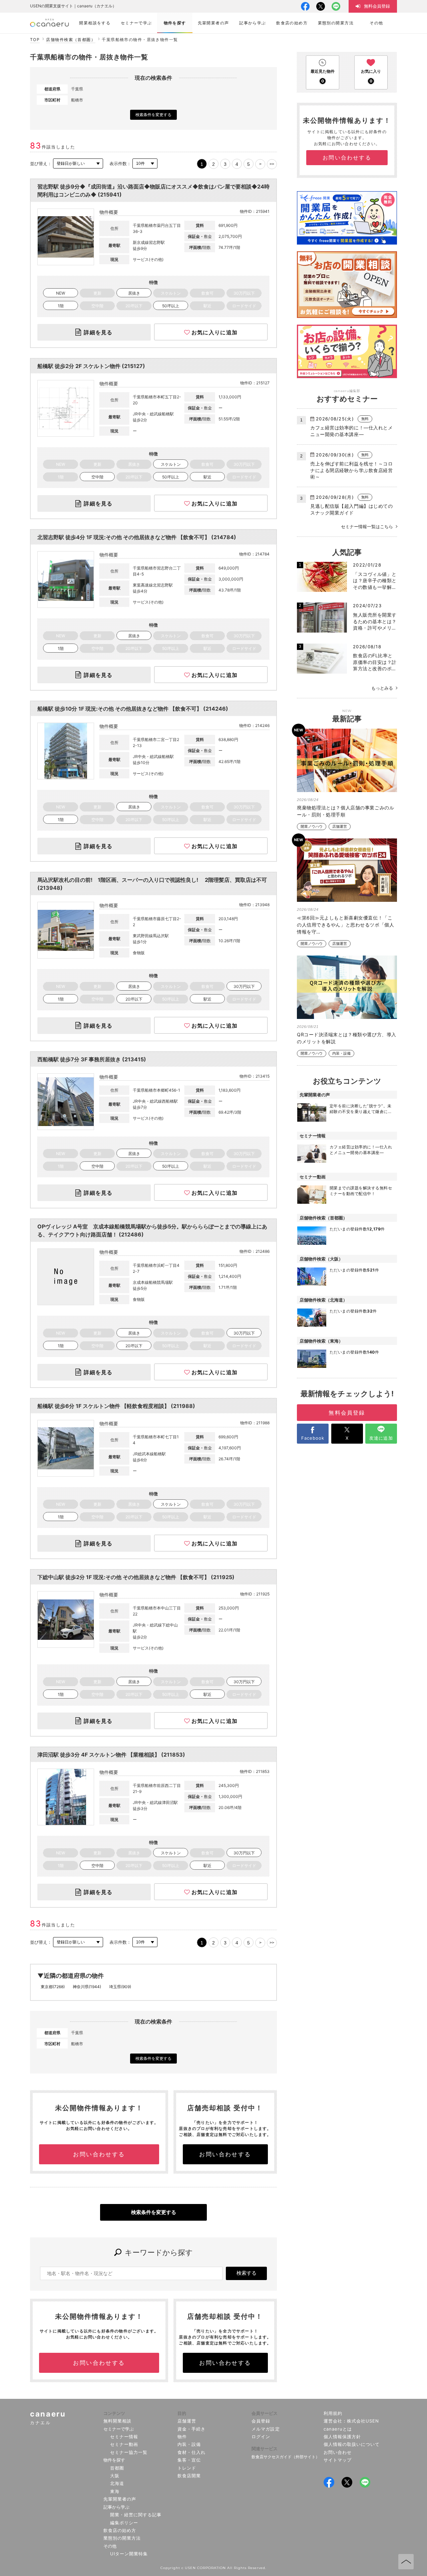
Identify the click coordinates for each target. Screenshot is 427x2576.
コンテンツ (114, 2413)
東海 (115, 2491)
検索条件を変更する (153, 115)
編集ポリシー (124, 2523)
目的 (182, 2413)
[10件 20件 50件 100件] (145, 164)
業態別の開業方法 (122, 2538)
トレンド (187, 2468)
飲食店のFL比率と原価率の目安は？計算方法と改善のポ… (375, 662)
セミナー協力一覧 (129, 2452)
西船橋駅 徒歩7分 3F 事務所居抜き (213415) (92, 1059)
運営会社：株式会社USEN (351, 2421)
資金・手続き (191, 2429)
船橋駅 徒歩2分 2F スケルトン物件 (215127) (91, 366)
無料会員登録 (347, 1413)
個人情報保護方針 (342, 2437)
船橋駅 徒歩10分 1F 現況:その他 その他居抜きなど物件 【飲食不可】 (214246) (133, 709)
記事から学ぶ (116, 2507)
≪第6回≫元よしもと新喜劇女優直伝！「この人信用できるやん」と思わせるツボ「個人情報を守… (345, 925)
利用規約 (333, 2413)
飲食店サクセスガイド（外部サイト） (286, 2457)
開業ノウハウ (312, 827)
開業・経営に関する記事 (136, 2515)
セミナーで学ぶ (119, 2429)
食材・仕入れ (191, 2452)
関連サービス (265, 2449)
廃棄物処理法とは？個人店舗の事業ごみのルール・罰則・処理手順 (345, 811)
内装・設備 (341, 1053)
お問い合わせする (99, 2154)
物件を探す (114, 2460)
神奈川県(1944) (87, 1987)
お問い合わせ (338, 2452)
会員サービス (265, 2413)
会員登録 (261, 2421)
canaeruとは (338, 2429)
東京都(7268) (53, 1987)
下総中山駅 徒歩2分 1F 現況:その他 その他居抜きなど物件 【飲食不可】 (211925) (136, 1577)
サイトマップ (338, 2460)
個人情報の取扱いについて (352, 2444)
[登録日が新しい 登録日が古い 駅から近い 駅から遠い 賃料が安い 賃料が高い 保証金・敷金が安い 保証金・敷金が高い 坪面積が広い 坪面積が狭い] (78, 164)
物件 (182, 2437)
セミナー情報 (124, 2437)
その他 (110, 2546)
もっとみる (382, 688)
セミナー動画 (124, 2444)
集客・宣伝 (189, 2460)
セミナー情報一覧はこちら (367, 526)
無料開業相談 (117, 2421)
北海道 (117, 2483)
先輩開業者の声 (120, 2499)
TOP (35, 40)
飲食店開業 (189, 2476)
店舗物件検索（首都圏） (71, 40)
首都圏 (117, 2468)
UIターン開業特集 (129, 2554)
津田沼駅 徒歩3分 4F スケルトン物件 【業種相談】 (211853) (111, 1755)
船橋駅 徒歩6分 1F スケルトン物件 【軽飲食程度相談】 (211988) (116, 1406)
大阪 (115, 2476)
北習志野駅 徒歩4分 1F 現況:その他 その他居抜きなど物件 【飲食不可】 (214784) (137, 537)
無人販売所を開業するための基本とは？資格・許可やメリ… (375, 621)
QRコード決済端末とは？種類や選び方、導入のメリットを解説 (347, 1038)
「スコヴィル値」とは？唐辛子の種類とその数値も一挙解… (375, 581)
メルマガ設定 (266, 2429)
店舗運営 (340, 827)
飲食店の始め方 (120, 2530)
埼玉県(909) (120, 1987)
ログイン (261, 2437)
